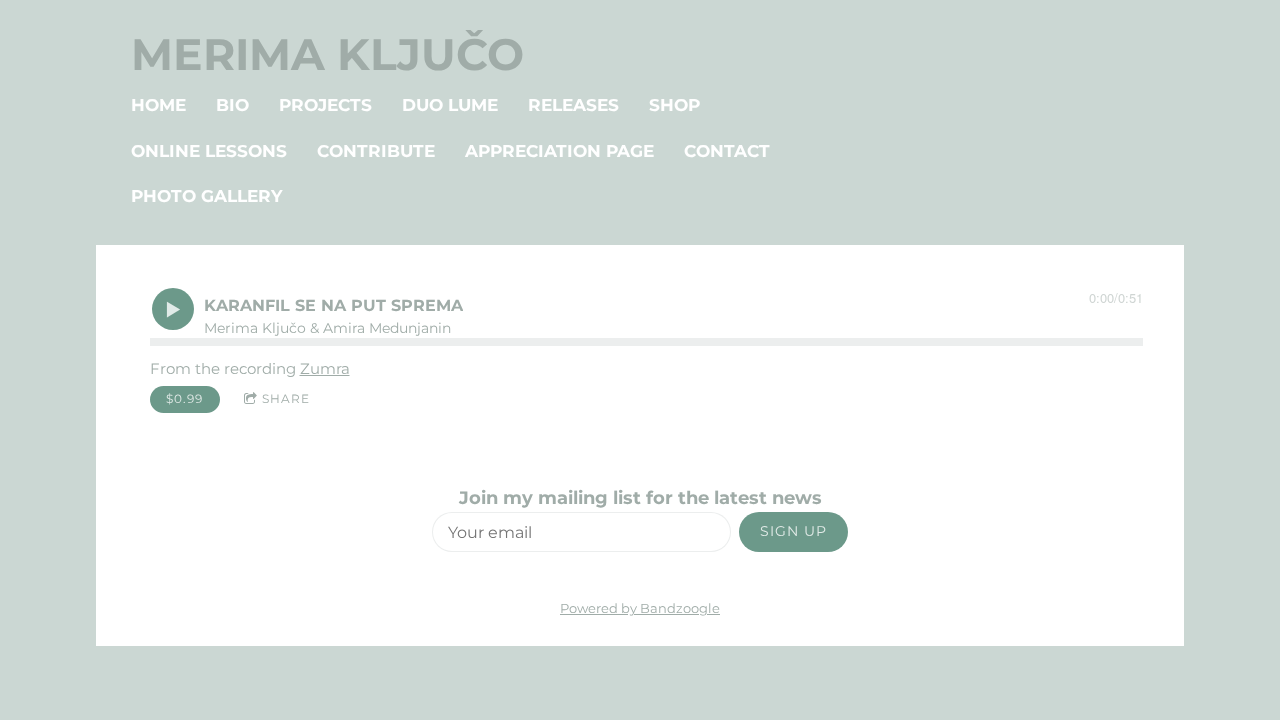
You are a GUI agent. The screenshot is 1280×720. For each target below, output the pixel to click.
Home (158, 105)
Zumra (325, 368)
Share (286, 398)
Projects (325, 105)
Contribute (376, 151)
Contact (727, 151)
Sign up (793, 531)
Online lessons (209, 151)
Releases (573, 105)
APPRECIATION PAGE (559, 151)
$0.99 (184, 398)
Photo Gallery (206, 196)
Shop (674, 105)
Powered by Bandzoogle (640, 608)
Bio (232, 105)
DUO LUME (450, 105)
